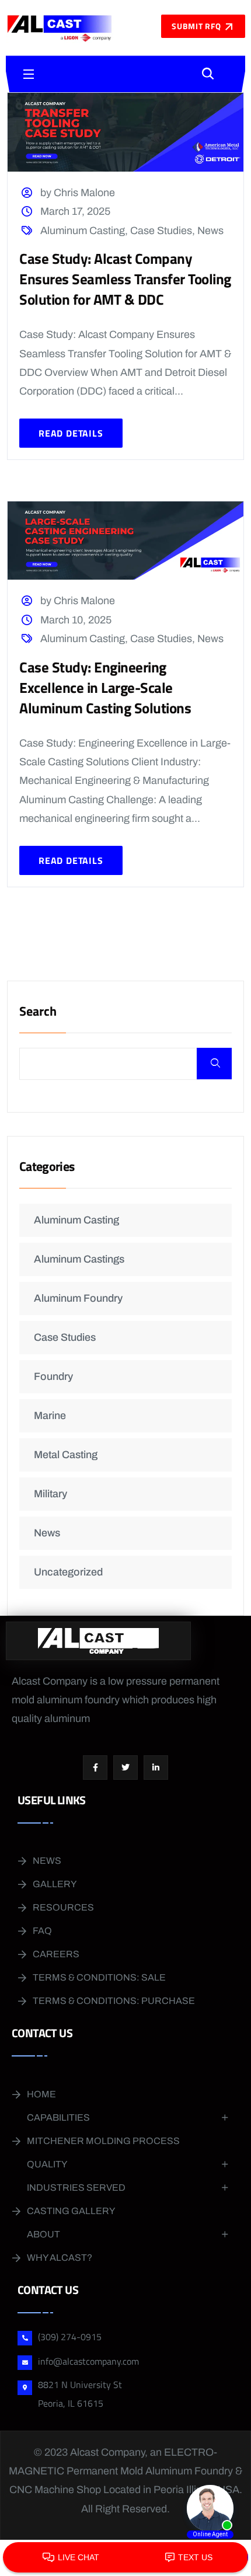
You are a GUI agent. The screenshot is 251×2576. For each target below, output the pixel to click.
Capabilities (58, 2117)
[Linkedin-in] (156, 1768)
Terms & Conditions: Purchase (114, 2001)
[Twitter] (125, 1768)
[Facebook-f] (95, 1768)
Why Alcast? (60, 2258)
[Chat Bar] (125, 2558)
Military (50, 1494)
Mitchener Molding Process (103, 2141)
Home (41, 2094)
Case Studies (161, 231)
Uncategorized (68, 1572)
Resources (63, 1907)
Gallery (55, 1884)
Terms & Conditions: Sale (99, 1977)
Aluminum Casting (83, 231)
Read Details (71, 433)
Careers (56, 1954)
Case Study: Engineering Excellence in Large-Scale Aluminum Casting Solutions (105, 688)
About (43, 2234)
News (210, 231)
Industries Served (76, 2188)
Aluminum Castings (79, 1259)
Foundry (53, 1376)
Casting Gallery (71, 2211)
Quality (47, 2164)
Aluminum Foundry (78, 1298)
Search (38, 1012)
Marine (50, 1416)
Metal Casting (66, 1455)
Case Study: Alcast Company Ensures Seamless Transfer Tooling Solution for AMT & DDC (125, 279)
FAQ (42, 1931)
